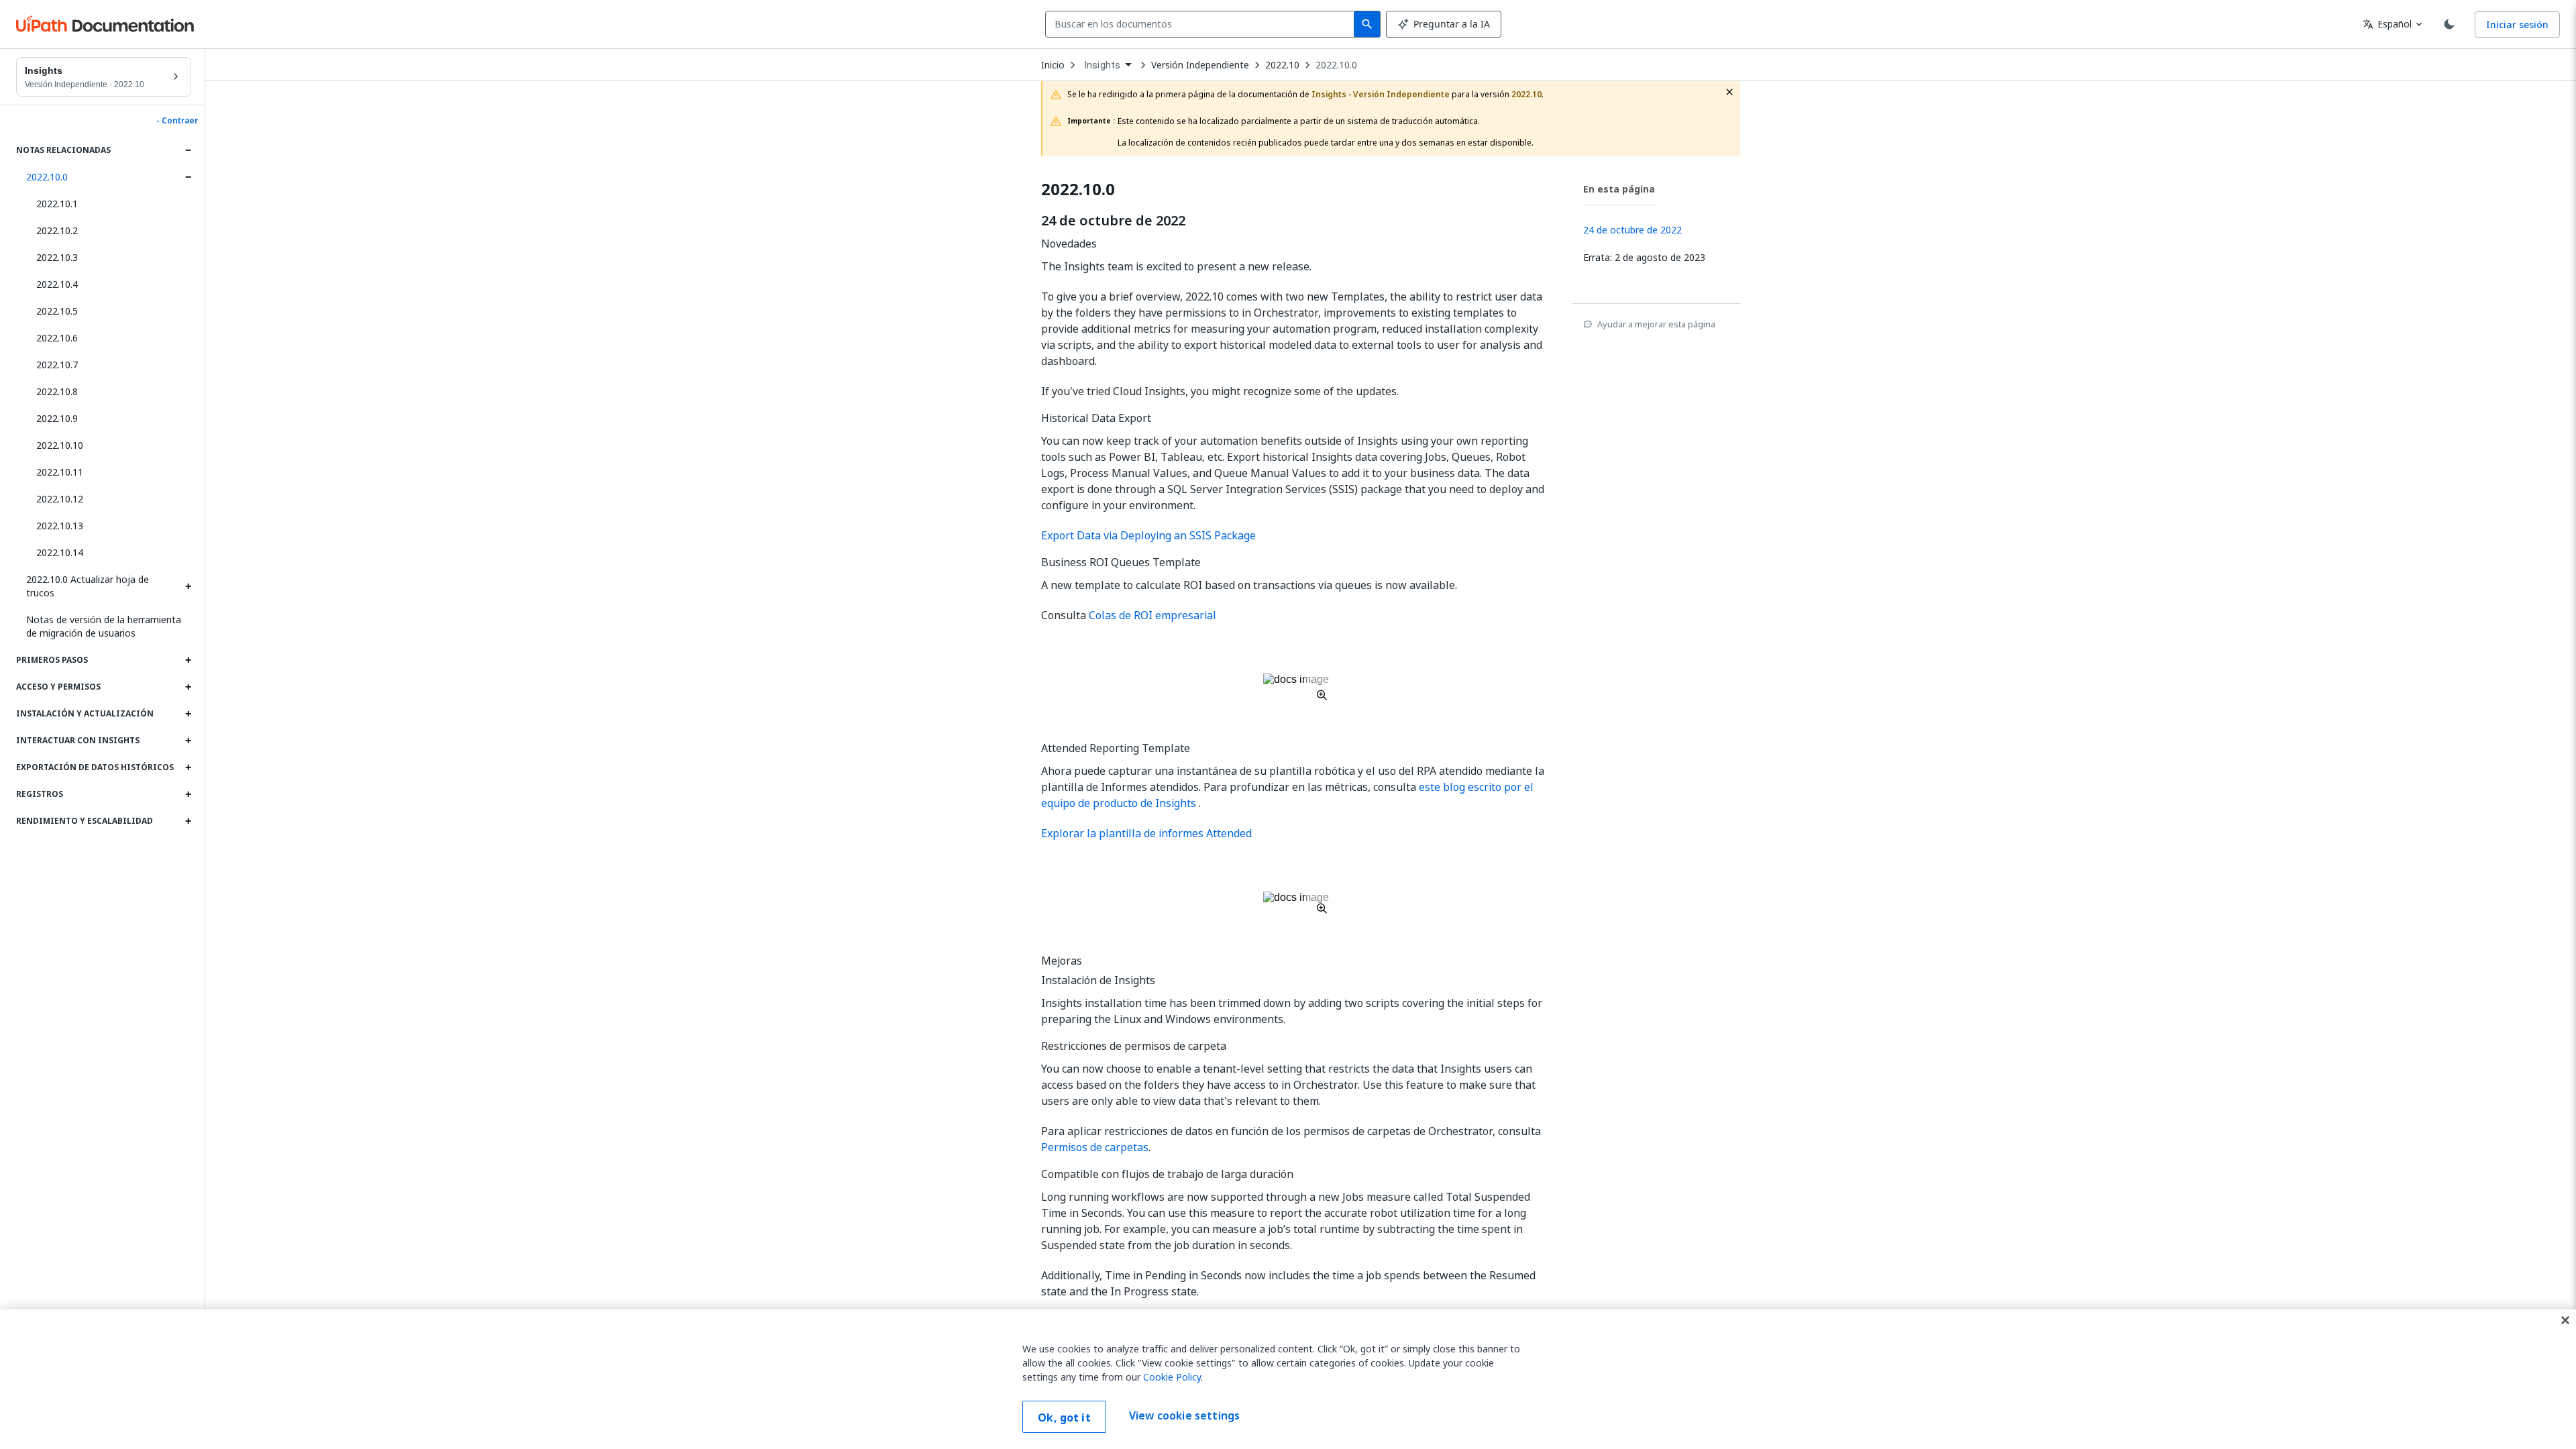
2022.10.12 (60, 499)
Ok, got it (1064, 1417)
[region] (1288, 1379)
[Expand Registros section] (188, 794)
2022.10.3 (57, 257)
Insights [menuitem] (1103, 65)
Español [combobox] (2387, 24)
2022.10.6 (57, 338)
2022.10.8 (57, 391)
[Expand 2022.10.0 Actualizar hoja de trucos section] (188, 586)
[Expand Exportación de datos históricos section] (188, 767)
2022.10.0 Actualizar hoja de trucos (88, 586)
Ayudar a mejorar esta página (1656, 324)
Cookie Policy (1172, 1377)
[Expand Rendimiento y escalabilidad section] (188, 821)
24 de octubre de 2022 (1113, 221)
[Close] (2565, 1320)
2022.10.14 (60, 552)
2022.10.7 (57, 365)
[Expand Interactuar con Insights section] (188, 741)
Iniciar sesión (2517, 24)
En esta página (1619, 189)
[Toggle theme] (2449, 24)
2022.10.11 (60, 472)
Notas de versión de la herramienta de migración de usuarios (104, 626)
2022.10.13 (60, 526)
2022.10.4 (57, 284)
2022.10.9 (57, 418)
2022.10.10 (60, 445)
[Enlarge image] (1296, 687)
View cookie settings (1184, 1415)
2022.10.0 (47, 177)
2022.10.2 (57, 230)
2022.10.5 (57, 311)
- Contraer (177, 121)
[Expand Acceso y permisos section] (188, 687)
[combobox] (1202, 24)
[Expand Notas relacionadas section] (188, 150)
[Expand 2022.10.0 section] (188, 177)
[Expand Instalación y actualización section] (188, 714)
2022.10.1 (57, 204)
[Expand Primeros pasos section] (188, 660)
